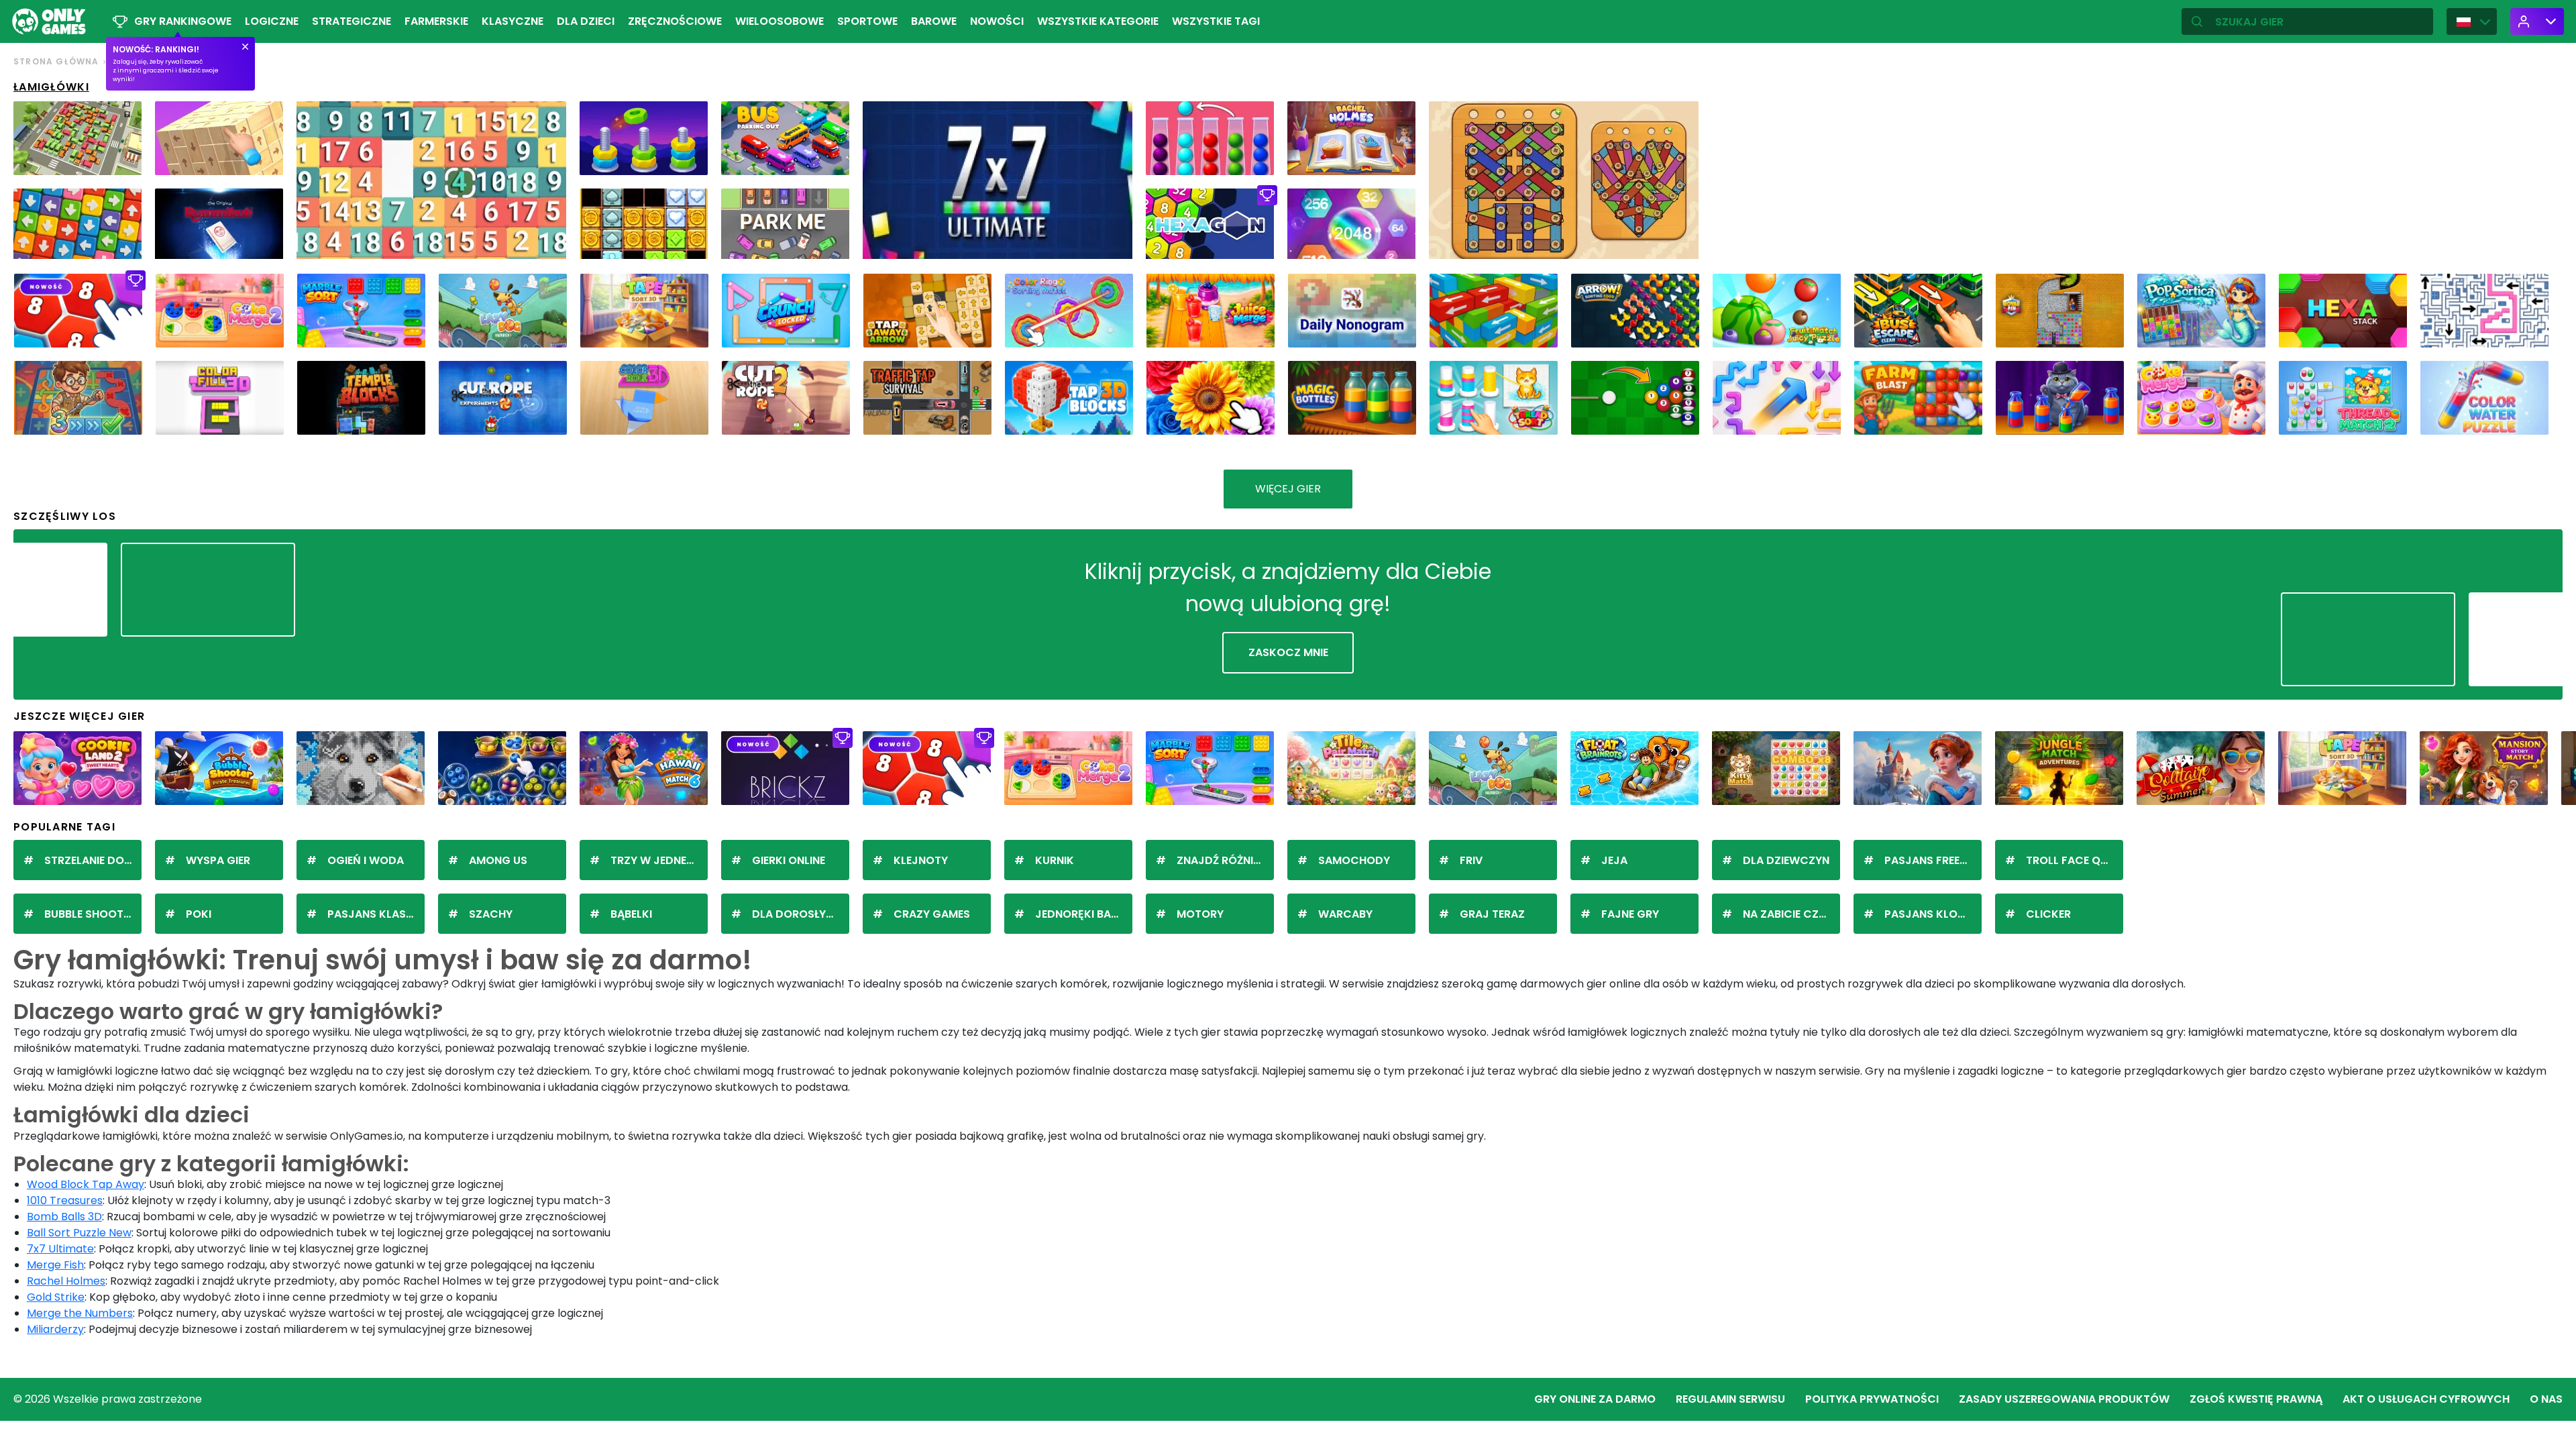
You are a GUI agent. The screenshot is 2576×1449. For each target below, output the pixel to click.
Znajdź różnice (1222, 860)
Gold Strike (56, 1297)
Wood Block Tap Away (86, 1184)
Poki (199, 914)
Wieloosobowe (780, 21)
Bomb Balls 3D (64, 1217)
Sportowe (867, 21)
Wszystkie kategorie (1098, 21)
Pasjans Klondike (1933, 914)
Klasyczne (513, 21)
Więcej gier (1288, 489)
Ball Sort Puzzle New (79, 1233)
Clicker (2048, 914)
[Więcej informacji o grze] (123, 160)
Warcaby (1345, 914)
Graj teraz (1492, 914)
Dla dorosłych (797, 914)
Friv (1471, 860)
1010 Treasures (65, 1200)
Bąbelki (631, 914)
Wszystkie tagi (1216, 21)
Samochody (1354, 860)
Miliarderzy (55, 1329)
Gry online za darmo (1595, 1399)
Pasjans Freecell (1933, 860)
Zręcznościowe (675, 21)
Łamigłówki (51, 87)
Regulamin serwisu (1730, 1399)
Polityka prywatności (1872, 1399)
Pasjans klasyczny (376, 914)
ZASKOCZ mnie (1288, 652)
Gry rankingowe (183, 21)
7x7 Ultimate (60, 1249)
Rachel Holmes (66, 1281)
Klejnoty (921, 860)
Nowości (997, 21)
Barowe (934, 21)
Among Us (498, 860)
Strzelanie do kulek (93, 860)
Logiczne (272, 21)
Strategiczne (352, 21)
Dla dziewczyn (1786, 860)
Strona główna (56, 61)
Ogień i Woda (366, 860)
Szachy (491, 914)
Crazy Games (932, 914)
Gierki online (789, 860)
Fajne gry (1630, 914)
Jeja (1614, 860)
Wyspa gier (218, 860)
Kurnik (1055, 860)
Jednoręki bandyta (1084, 914)
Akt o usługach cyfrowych (2426, 1399)
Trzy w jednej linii (659, 860)
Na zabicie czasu (1791, 914)
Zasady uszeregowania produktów (2064, 1399)
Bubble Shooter (90, 914)
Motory (1200, 914)
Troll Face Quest (2075, 860)
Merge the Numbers (80, 1313)
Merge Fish (55, 1265)
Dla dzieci (586, 21)
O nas (2546, 1399)
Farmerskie (436, 21)
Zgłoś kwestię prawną (2256, 1399)
